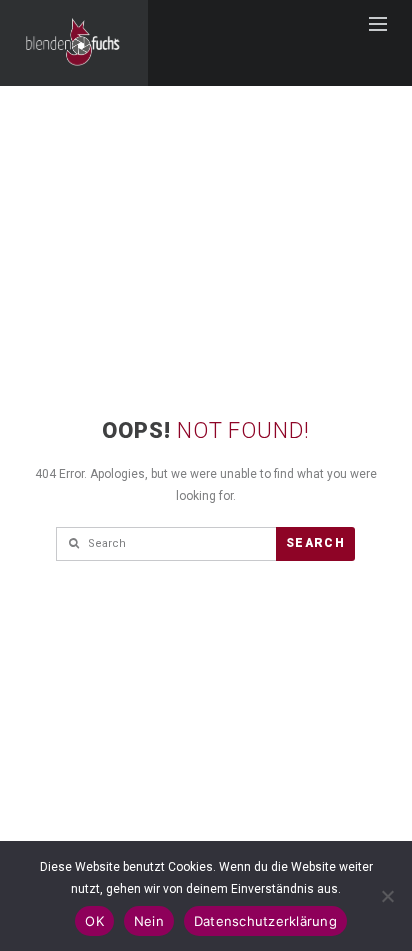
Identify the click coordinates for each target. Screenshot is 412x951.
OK (94, 921)
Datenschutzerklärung (265, 921)
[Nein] (387, 896)
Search (315, 543)
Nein (149, 921)
